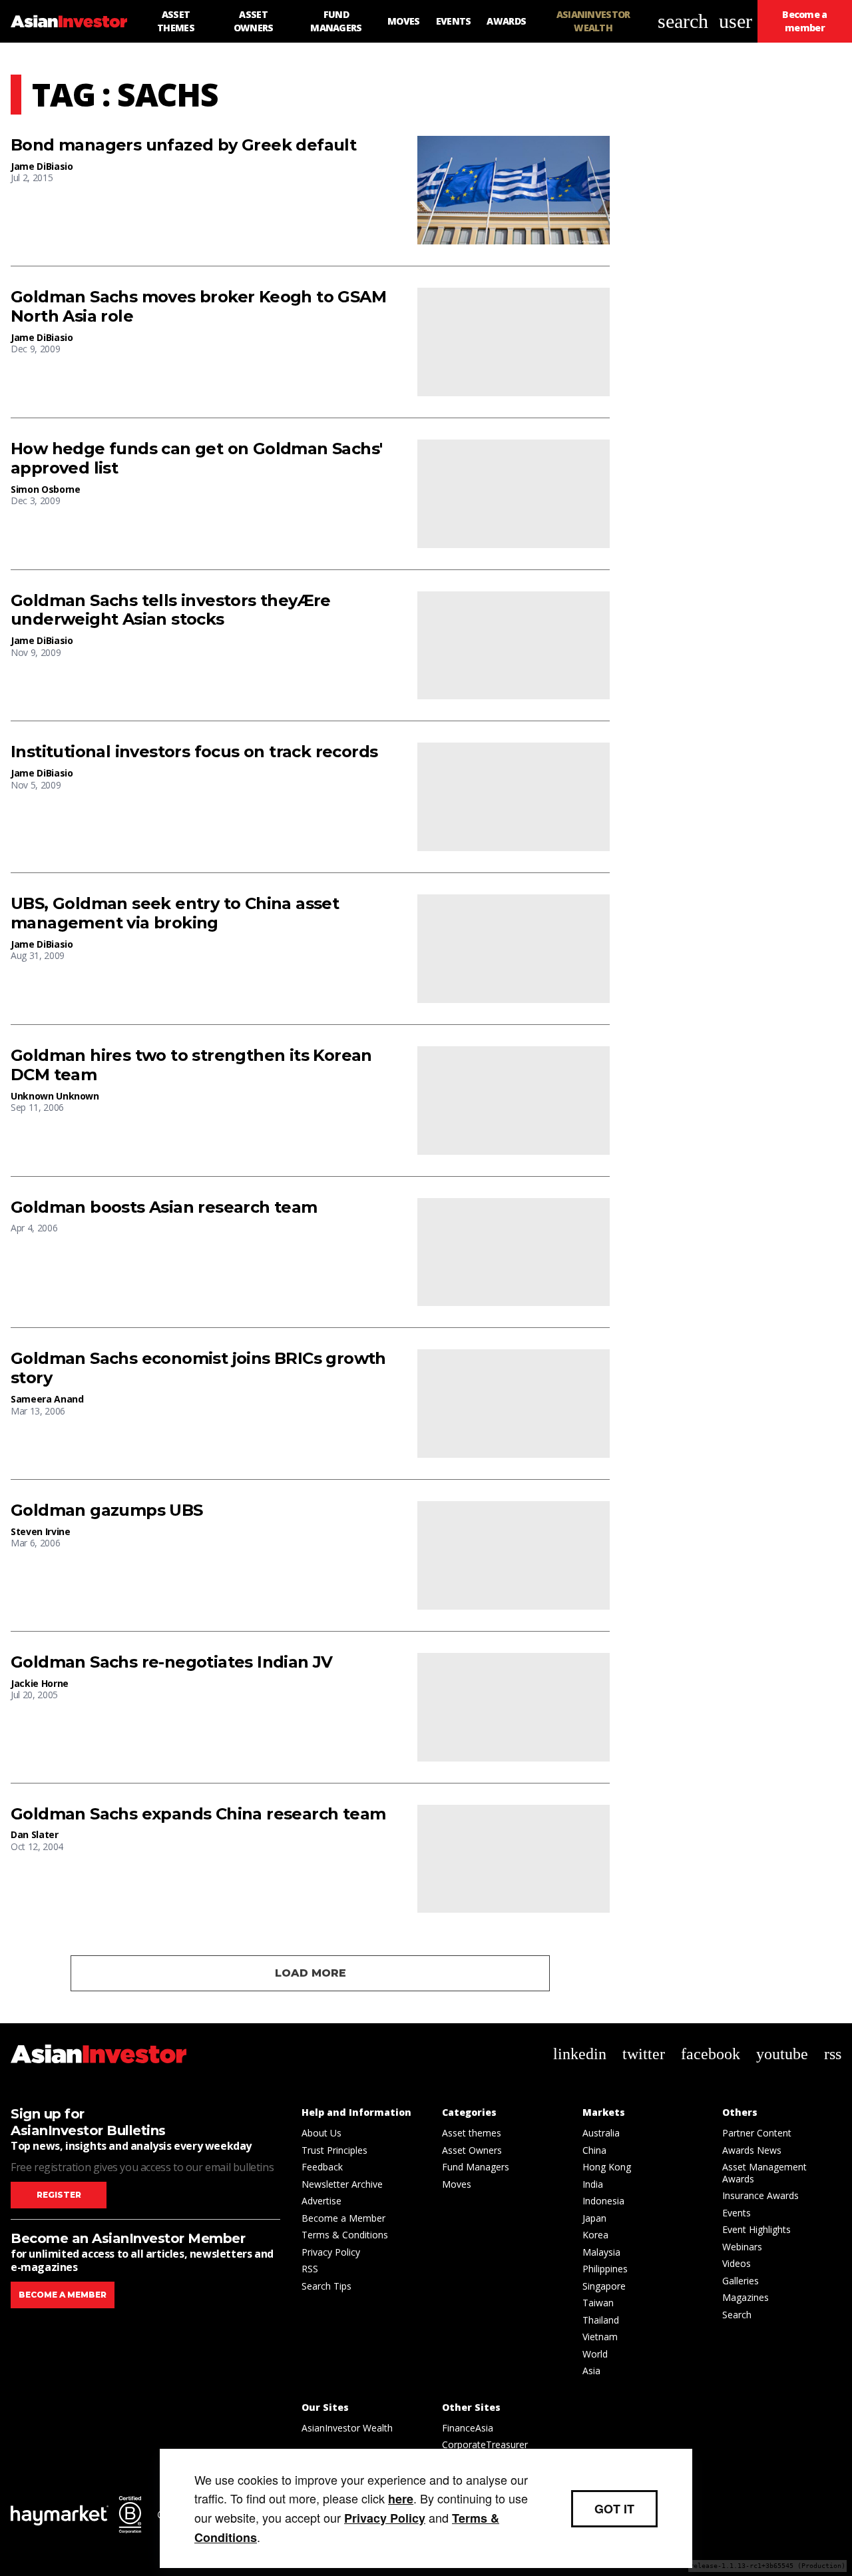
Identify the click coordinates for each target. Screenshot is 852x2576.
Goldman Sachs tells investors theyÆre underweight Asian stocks (171, 610)
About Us (321, 2133)
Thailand (601, 2320)
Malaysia (601, 2252)
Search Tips (326, 2286)
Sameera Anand (47, 1399)
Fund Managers (476, 2167)
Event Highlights (756, 2229)
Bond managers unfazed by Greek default (183, 145)
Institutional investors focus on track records (194, 752)
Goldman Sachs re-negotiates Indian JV (172, 1662)
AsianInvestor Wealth (347, 2428)
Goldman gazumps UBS (107, 1510)
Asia (591, 2371)
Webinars (742, 2247)
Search (737, 2315)
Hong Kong (607, 2167)
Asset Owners (472, 2150)
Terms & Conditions (345, 2235)
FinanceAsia (468, 2428)
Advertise (321, 2201)
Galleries (741, 2281)
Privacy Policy (331, 2252)
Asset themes (472, 2133)
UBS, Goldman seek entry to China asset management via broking (175, 913)
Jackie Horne (40, 1683)
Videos (737, 2263)
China (594, 2150)
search (683, 21)
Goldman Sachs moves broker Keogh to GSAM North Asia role (198, 307)
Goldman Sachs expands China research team (198, 1814)
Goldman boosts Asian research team (164, 1207)
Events (737, 2213)
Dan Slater (35, 1834)
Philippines (605, 2269)
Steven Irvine (40, 1531)
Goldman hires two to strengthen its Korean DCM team (191, 1065)
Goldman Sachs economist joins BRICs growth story (198, 1368)
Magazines (745, 2297)
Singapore (604, 2286)
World (595, 2354)
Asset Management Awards (764, 2173)
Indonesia (603, 2201)
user (736, 21)
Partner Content (757, 2133)
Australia (601, 2133)
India (593, 2184)
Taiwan (598, 2303)
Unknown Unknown (55, 1096)
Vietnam (600, 2337)
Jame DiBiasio (42, 166)
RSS (310, 2269)
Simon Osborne (45, 489)
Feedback (322, 2167)
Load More (311, 1973)
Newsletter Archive (342, 2184)
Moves (457, 2184)
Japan (594, 2218)
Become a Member (343, 2218)
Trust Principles (334, 2150)
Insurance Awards (760, 2195)
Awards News (752, 2150)
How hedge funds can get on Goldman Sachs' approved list (196, 459)
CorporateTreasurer (485, 2444)
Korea (595, 2235)
